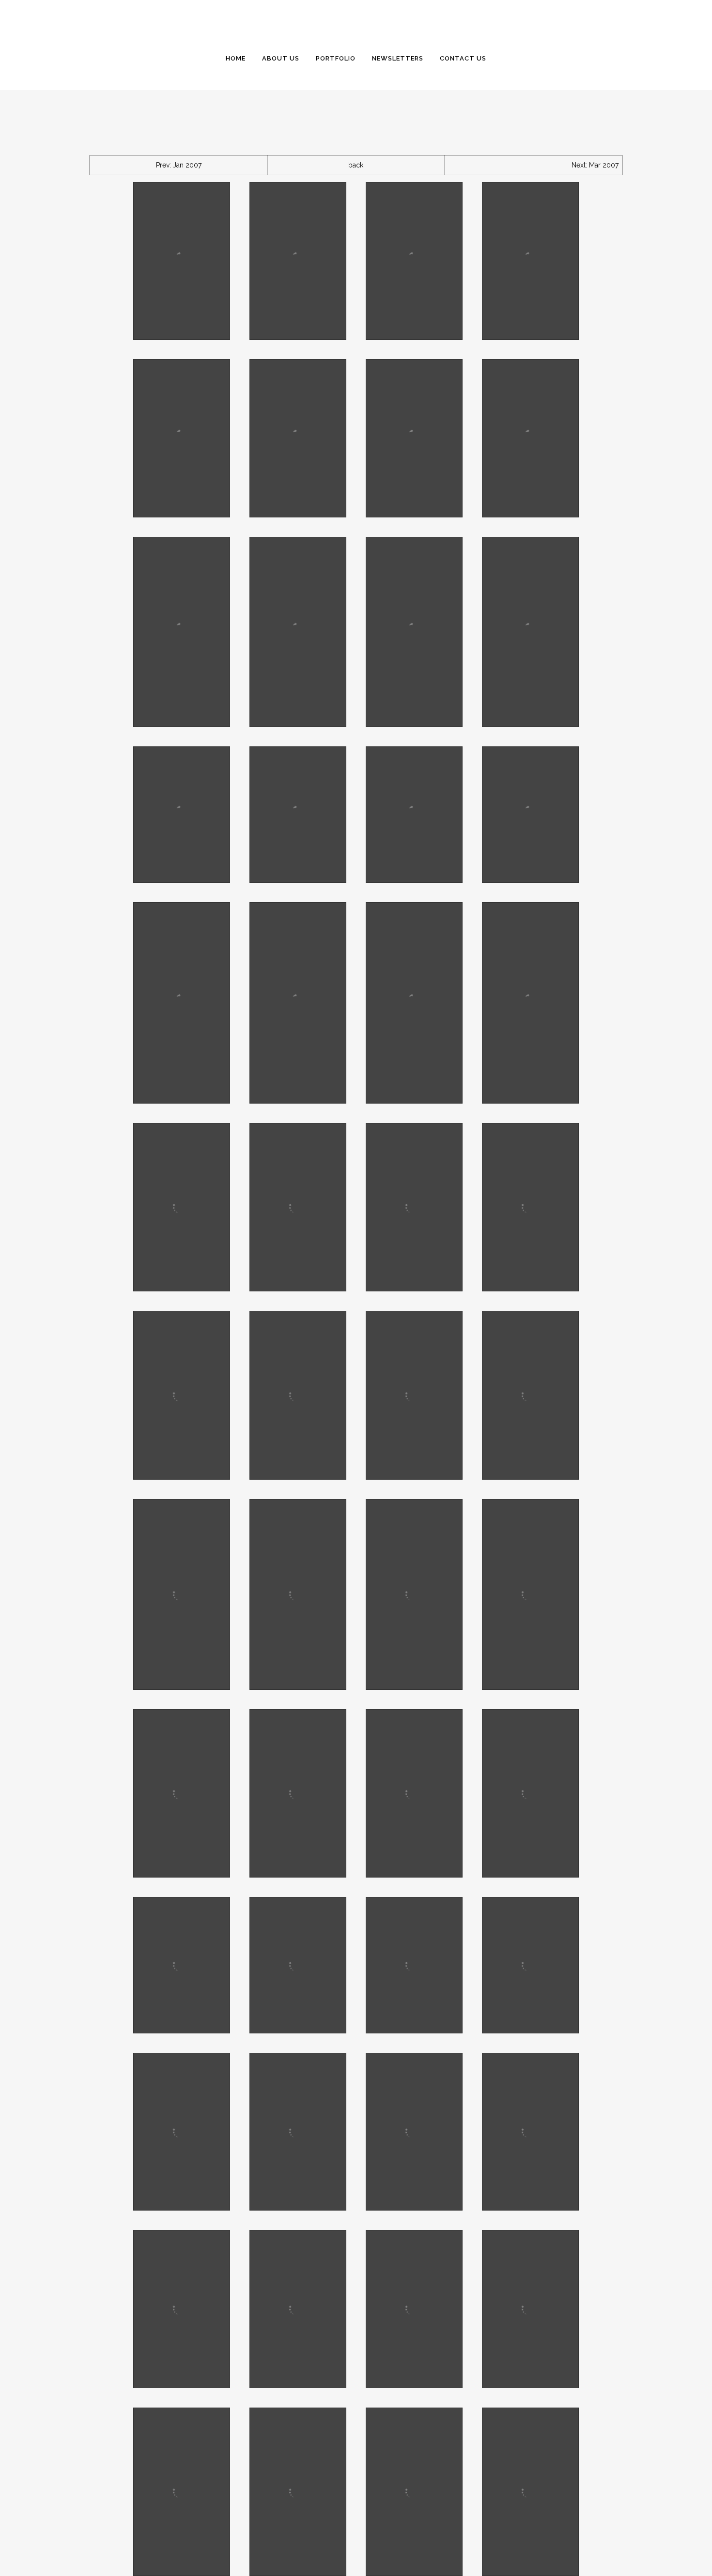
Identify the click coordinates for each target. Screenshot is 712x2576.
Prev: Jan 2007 (179, 165)
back (356, 165)
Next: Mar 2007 (595, 165)
